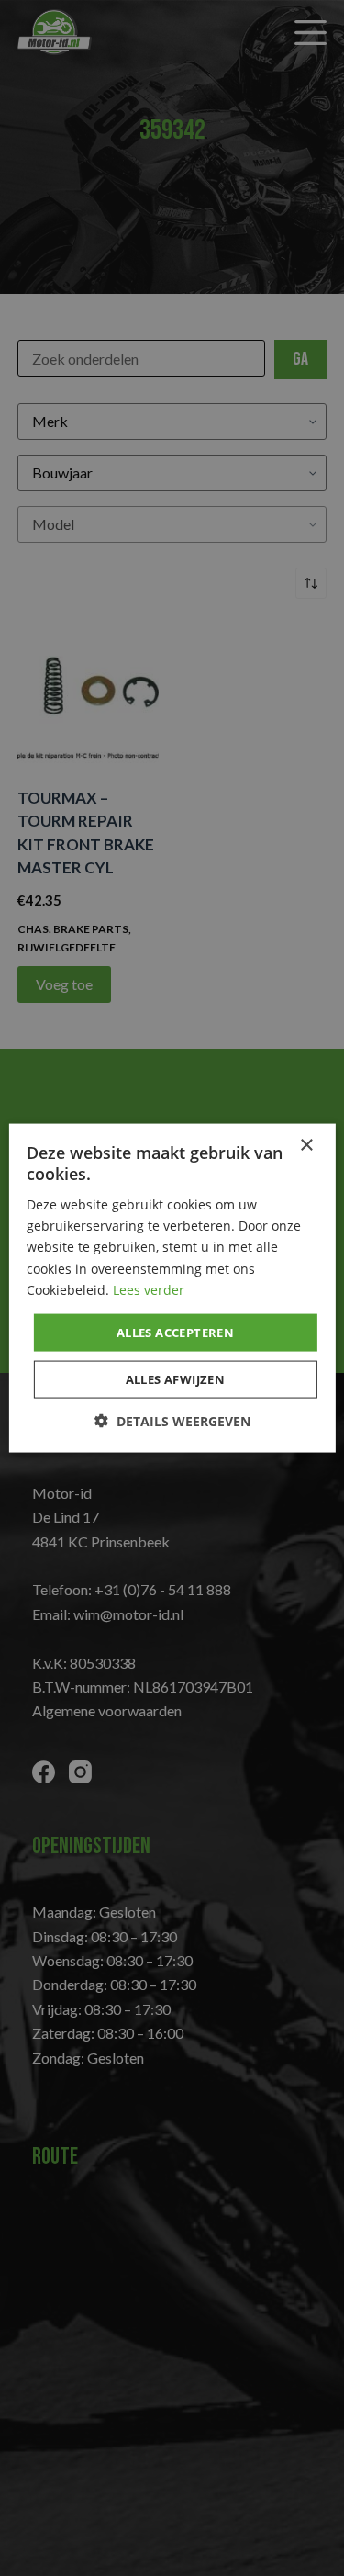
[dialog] (172, 1288)
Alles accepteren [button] (175, 1332)
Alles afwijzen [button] (176, 1379)
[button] (172, 1421)
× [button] (306, 1145)
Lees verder (149, 1289)
